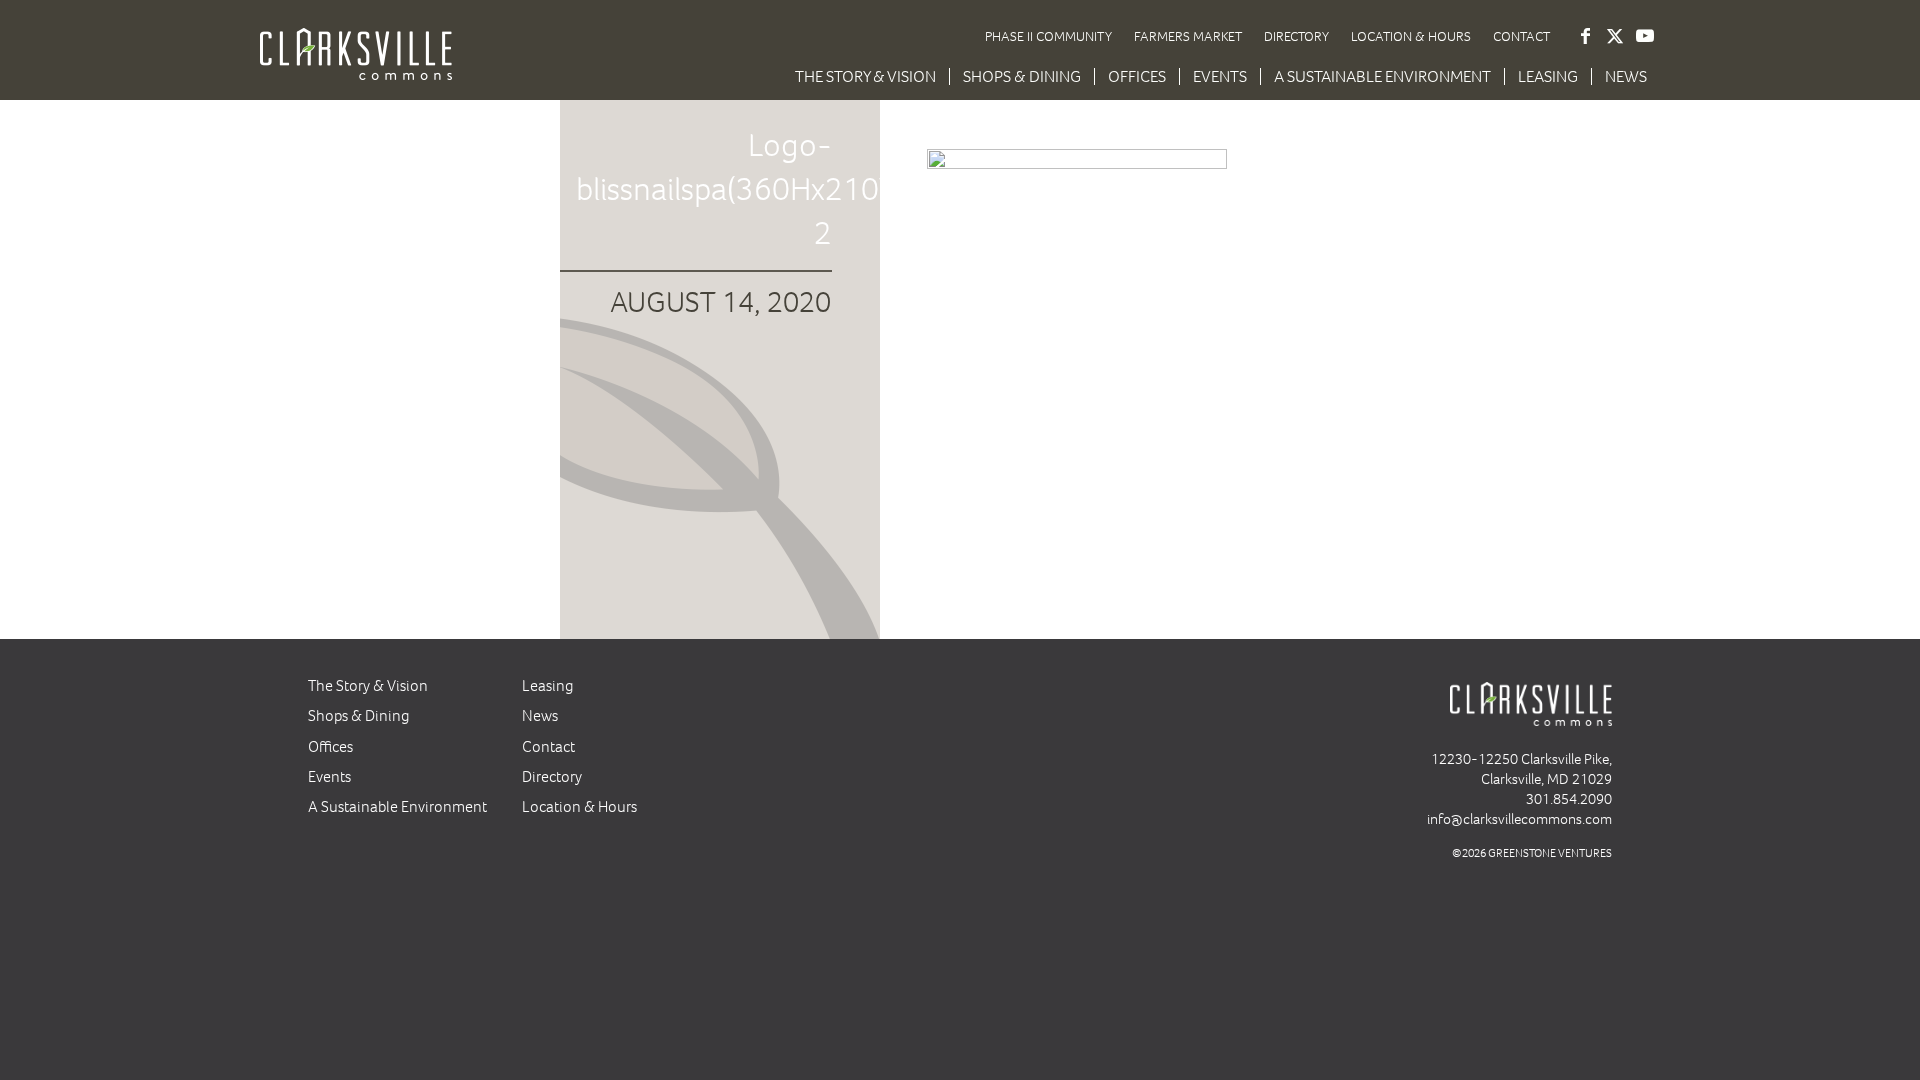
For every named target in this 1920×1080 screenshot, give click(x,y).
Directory (1296, 36)
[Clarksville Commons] (356, 68)
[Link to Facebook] (1585, 36)
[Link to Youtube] (1645, 36)
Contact (1521, 36)
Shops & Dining (359, 715)
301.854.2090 (1569, 799)
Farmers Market (1188, 36)
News (540, 715)
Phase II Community (1048, 36)
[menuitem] (866, 76)
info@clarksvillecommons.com (1519, 819)
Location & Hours (1411, 36)
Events (329, 776)
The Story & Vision (368, 685)
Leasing (548, 685)
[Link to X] (1615, 36)
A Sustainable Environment (397, 806)
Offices (330, 746)
